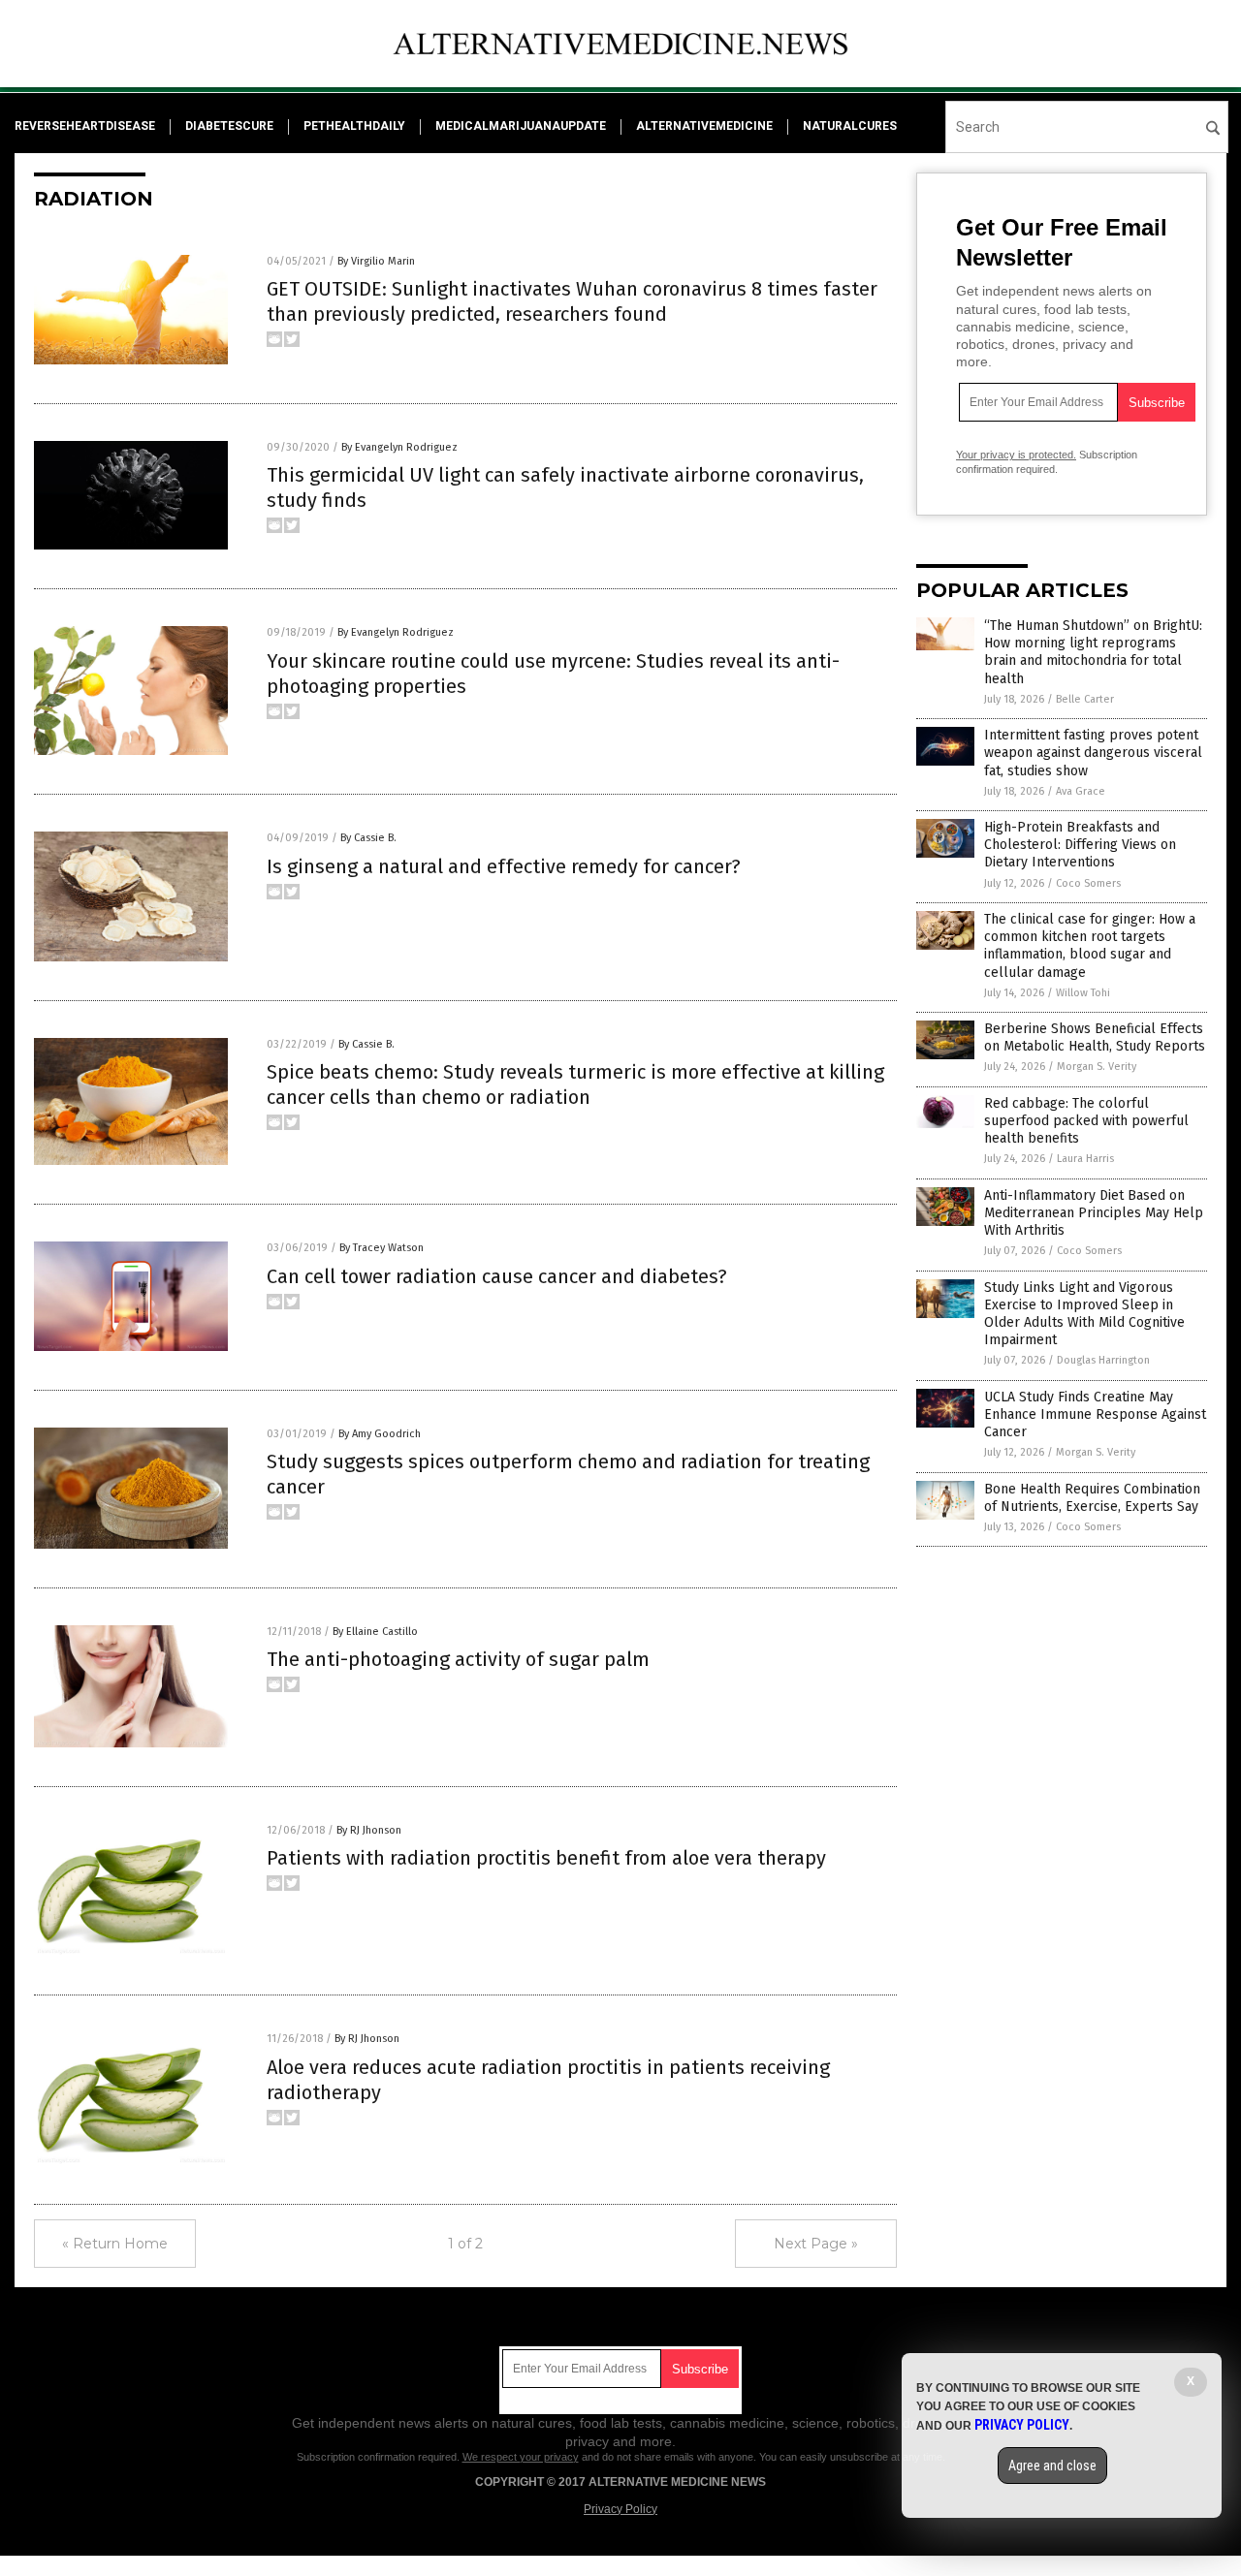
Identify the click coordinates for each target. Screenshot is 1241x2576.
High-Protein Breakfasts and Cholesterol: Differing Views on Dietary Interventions (1080, 845)
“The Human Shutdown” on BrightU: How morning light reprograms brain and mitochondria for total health (1093, 652)
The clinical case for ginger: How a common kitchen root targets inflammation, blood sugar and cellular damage (1090, 946)
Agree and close (1052, 2466)
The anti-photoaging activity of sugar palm (458, 1659)
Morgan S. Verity (1097, 1067)
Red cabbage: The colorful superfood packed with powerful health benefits (1086, 1121)
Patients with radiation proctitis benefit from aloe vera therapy (546, 1858)
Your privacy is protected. (1016, 455)
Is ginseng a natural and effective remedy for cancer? (504, 866)
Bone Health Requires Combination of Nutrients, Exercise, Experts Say (1092, 1498)
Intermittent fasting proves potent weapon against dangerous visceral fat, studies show (1093, 753)
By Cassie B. (368, 838)
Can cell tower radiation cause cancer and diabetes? (497, 1276)
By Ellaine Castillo (375, 1632)
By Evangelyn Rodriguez (399, 447)
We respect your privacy (521, 2457)
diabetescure (229, 126)
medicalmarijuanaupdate (521, 126)
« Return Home (115, 2244)
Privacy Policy (620, 2509)
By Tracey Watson (382, 1248)
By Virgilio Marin (376, 261)
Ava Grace (1081, 791)
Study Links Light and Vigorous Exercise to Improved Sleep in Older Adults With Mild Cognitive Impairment (1084, 1314)
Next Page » (816, 2244)
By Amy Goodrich (380, 1434)
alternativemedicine (704, 126)
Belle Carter (1085, 699)
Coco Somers (1088, 883)
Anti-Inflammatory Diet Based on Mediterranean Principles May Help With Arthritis (1094, 1213)
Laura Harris (1085, 1159)
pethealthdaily (354, 126)
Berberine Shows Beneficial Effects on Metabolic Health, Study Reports (1095, 1037)
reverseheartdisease (85, 126)
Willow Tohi (1083, 993)
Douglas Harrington (1103, 1360)
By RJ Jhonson (369, 1830)
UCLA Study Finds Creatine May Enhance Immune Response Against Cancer (1095, 1414)
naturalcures (850, 126)
